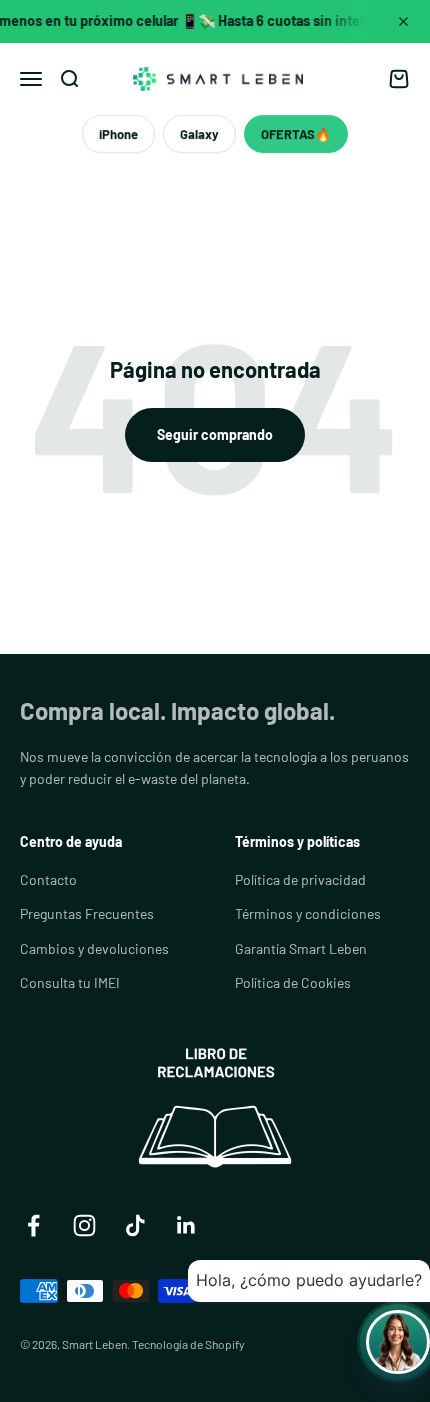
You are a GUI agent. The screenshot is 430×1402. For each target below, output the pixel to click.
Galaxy (199, 134)
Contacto (48, 879)
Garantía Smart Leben (301, 948)
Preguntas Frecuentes (87, 913)
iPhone (118, 134)
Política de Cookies (293, 982)
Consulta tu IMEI (70, 982)
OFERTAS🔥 (296, 134)
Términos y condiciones (308, 913)
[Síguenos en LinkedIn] (186, 1225)
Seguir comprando (215, 434)
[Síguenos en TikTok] (135, 1225)
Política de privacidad (300, 879)
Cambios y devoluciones (94, 948)
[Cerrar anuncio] (403, 21)
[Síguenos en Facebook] (33, 1225)
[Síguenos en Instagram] (84, 1225)
